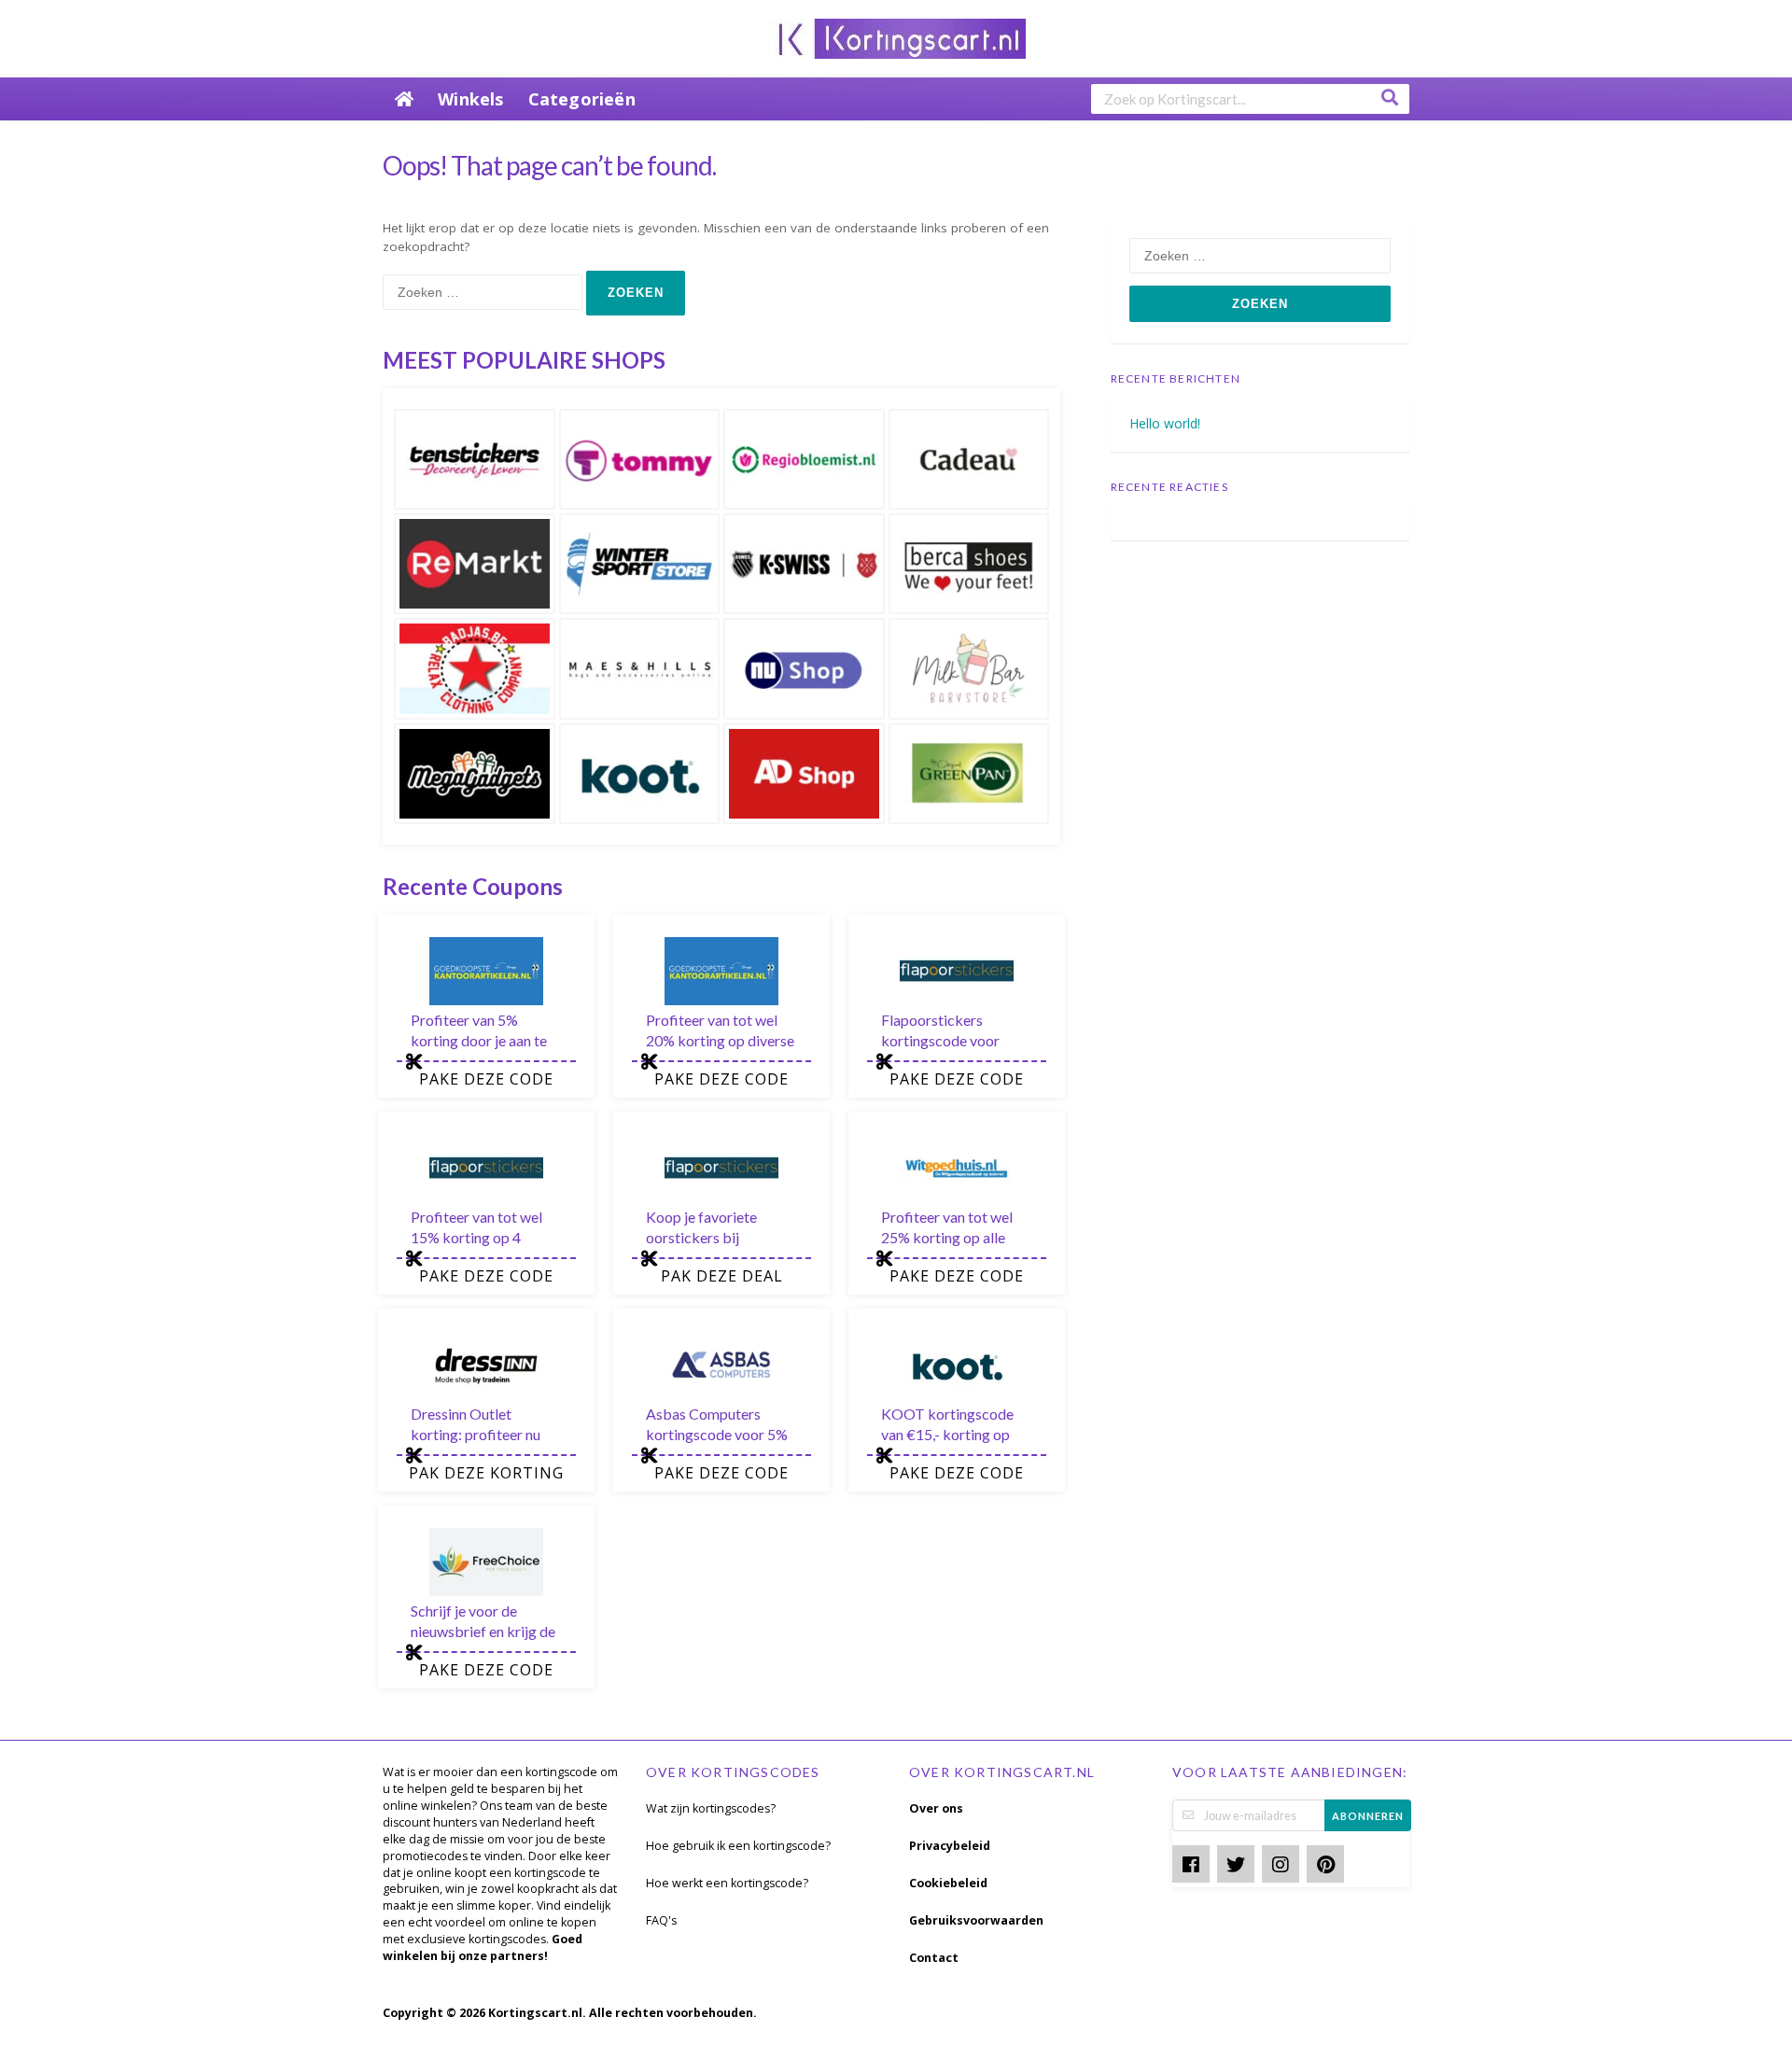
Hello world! (1165, 423)
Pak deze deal (722, 1276)
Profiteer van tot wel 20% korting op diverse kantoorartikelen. (720, 1040)
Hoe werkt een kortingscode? (727, 1883)
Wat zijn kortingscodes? (711, 1808)
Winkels (470, 99)
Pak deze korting (486, 1473)
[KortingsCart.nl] (896, 37)
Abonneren (1368, 1816)
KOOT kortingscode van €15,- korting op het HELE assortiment (951, 1434)
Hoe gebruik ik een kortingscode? (738, 1846)
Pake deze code (486, 1079)
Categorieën (582, 99)
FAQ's (661, 1920)
